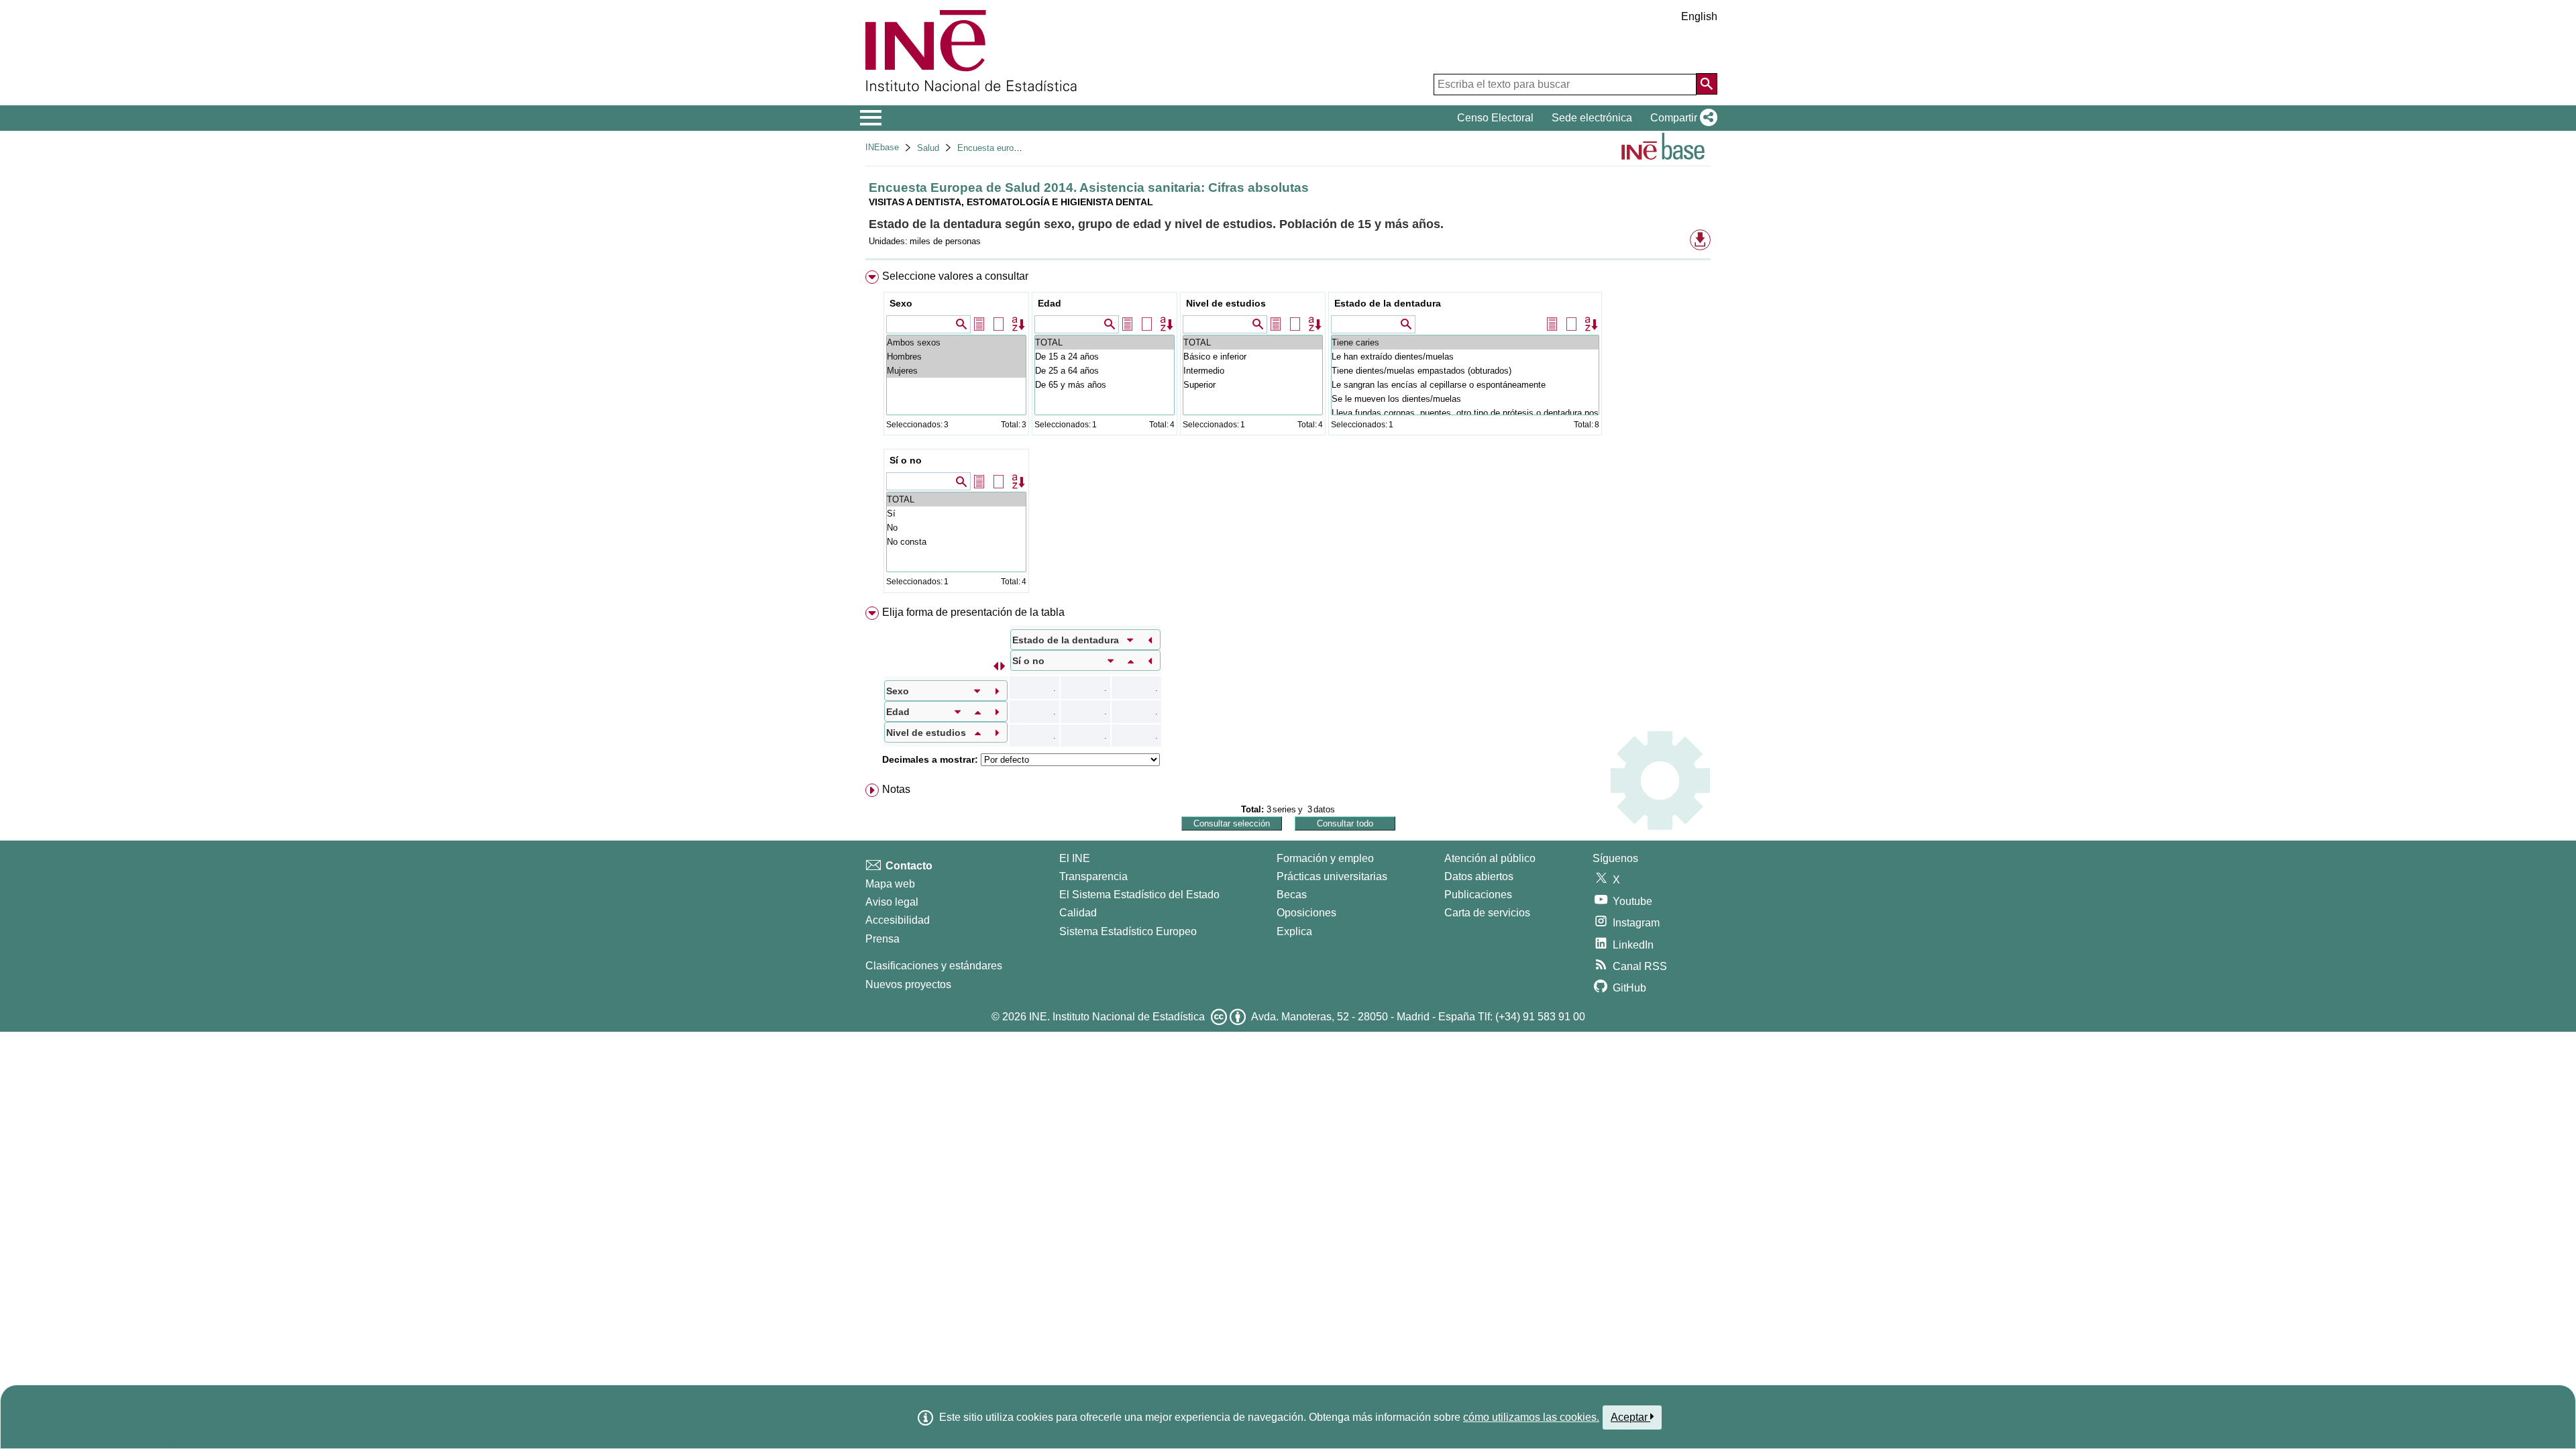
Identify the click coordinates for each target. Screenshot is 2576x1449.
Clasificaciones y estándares (934, 966)
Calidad (1078, 913)
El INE (1075, 858)
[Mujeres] (956, 371)
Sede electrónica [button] (1592, 118)
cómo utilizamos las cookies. (1531, 1417)
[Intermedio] (1253, 371)
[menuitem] (1288, 435)
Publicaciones (1478, 895)
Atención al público (1490, 858)
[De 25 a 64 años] (1105, 371)
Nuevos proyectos (908, 984)
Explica (1294, 931)
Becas (1292, 895)
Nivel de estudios (1226, 303)
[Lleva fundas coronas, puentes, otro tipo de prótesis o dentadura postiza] (1465, 413)
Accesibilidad (898, 920)
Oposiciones (1306, 913)
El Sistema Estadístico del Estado (1139, 895)
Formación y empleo (1325, 858)
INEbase (882, 147)
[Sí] (956, 514)
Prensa (882, 939)
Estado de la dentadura (1388, 303)
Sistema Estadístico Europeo (1128, 931)
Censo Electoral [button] (1495, 118)
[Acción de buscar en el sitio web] (1707, 84)
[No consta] (956, 542)
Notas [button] (896, 789)
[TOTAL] (1105, 342)
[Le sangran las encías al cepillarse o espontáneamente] (1465, 385)
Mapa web (890, 884)
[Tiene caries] (1465, 342)
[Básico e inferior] (1253, 357)
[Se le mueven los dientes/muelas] (1465, 399)
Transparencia (1093, 876)
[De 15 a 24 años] (1105, 357)
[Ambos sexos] (956, 342)
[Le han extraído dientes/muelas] (1465, 357)
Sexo (901, 303)
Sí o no (906, 460)
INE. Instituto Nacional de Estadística (1117, 1017)
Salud (928, 148)
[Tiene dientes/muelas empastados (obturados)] (1465, 371)
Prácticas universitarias (1332, 876)
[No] (956, 528)
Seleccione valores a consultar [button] (955, 276)
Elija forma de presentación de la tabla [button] (973, 612)
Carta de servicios (1487, 913)
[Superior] (1253, 385)
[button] (1681, 118)
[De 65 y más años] (1105, 385)
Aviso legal (892, 902)
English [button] (1699, 16)
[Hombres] (956, 357)
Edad (1050, 303)
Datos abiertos (1479, 876)
